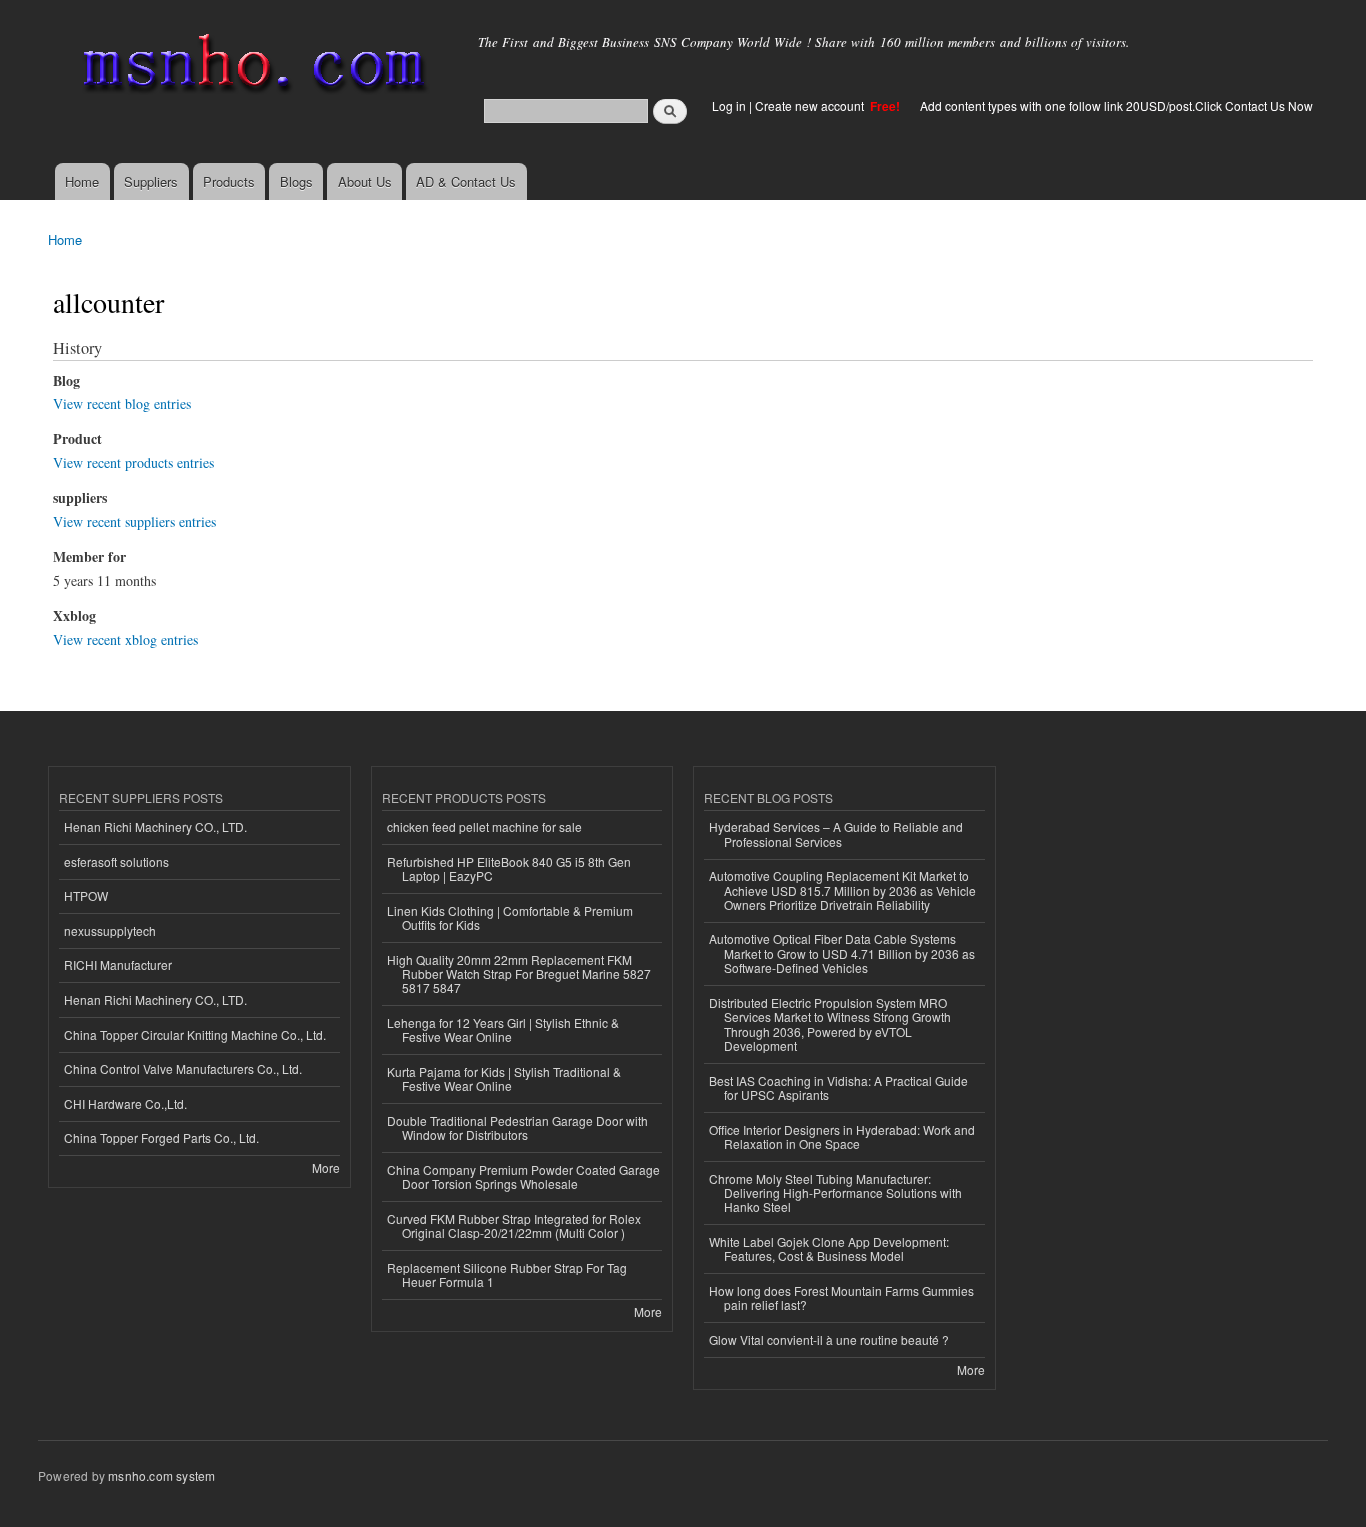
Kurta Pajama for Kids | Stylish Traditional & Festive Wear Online (504, 1078)
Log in (729, 105)
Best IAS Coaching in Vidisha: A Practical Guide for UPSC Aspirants (838, 1087)
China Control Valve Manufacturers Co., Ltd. (183, 1068)
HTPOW (86, 895)
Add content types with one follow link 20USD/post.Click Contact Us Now (1116, 105)
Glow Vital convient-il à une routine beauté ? (829, 1339)
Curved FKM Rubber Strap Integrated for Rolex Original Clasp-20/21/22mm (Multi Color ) (514, 1225)
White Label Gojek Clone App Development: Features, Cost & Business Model (829, 1248)
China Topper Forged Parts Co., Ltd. (161, 1137)
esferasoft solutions (116, 861)
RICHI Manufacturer (118, 964)
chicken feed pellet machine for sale (484, 826)
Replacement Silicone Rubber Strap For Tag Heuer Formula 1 (507, 1274)
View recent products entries (133, 462)
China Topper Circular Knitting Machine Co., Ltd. (195, 1034)
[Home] (250, 67)
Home (82, 181)
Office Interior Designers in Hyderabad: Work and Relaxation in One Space (842, 1136)
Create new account (811, 105)
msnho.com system (161, 1475)
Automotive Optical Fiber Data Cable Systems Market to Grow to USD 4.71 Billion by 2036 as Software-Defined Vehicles (842, 953)
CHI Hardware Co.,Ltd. (125, 1103)
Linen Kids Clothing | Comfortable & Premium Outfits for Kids (510, 917)
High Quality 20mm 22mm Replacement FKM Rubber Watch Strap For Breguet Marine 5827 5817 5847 (519, 974)
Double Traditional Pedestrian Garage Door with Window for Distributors (517, 1127)
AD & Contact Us (466, 181)
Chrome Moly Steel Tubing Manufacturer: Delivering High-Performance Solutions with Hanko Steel (835, 1193)
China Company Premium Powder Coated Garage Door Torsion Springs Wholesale (523, 1176)
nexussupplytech (110, 930)
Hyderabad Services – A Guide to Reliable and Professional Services (836, 833)
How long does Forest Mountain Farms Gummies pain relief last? (841, 1297)
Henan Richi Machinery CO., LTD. (155, 826)
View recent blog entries (122, 403)
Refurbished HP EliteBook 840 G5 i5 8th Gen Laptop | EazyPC (509, 868)
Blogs (296, 181)
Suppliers (151, 181)
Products (229, 181)
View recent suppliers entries (134, 521)
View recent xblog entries (125, 639)
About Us (365, 181)
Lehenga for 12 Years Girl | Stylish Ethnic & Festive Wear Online (503, 1029)
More (326, 1167)
